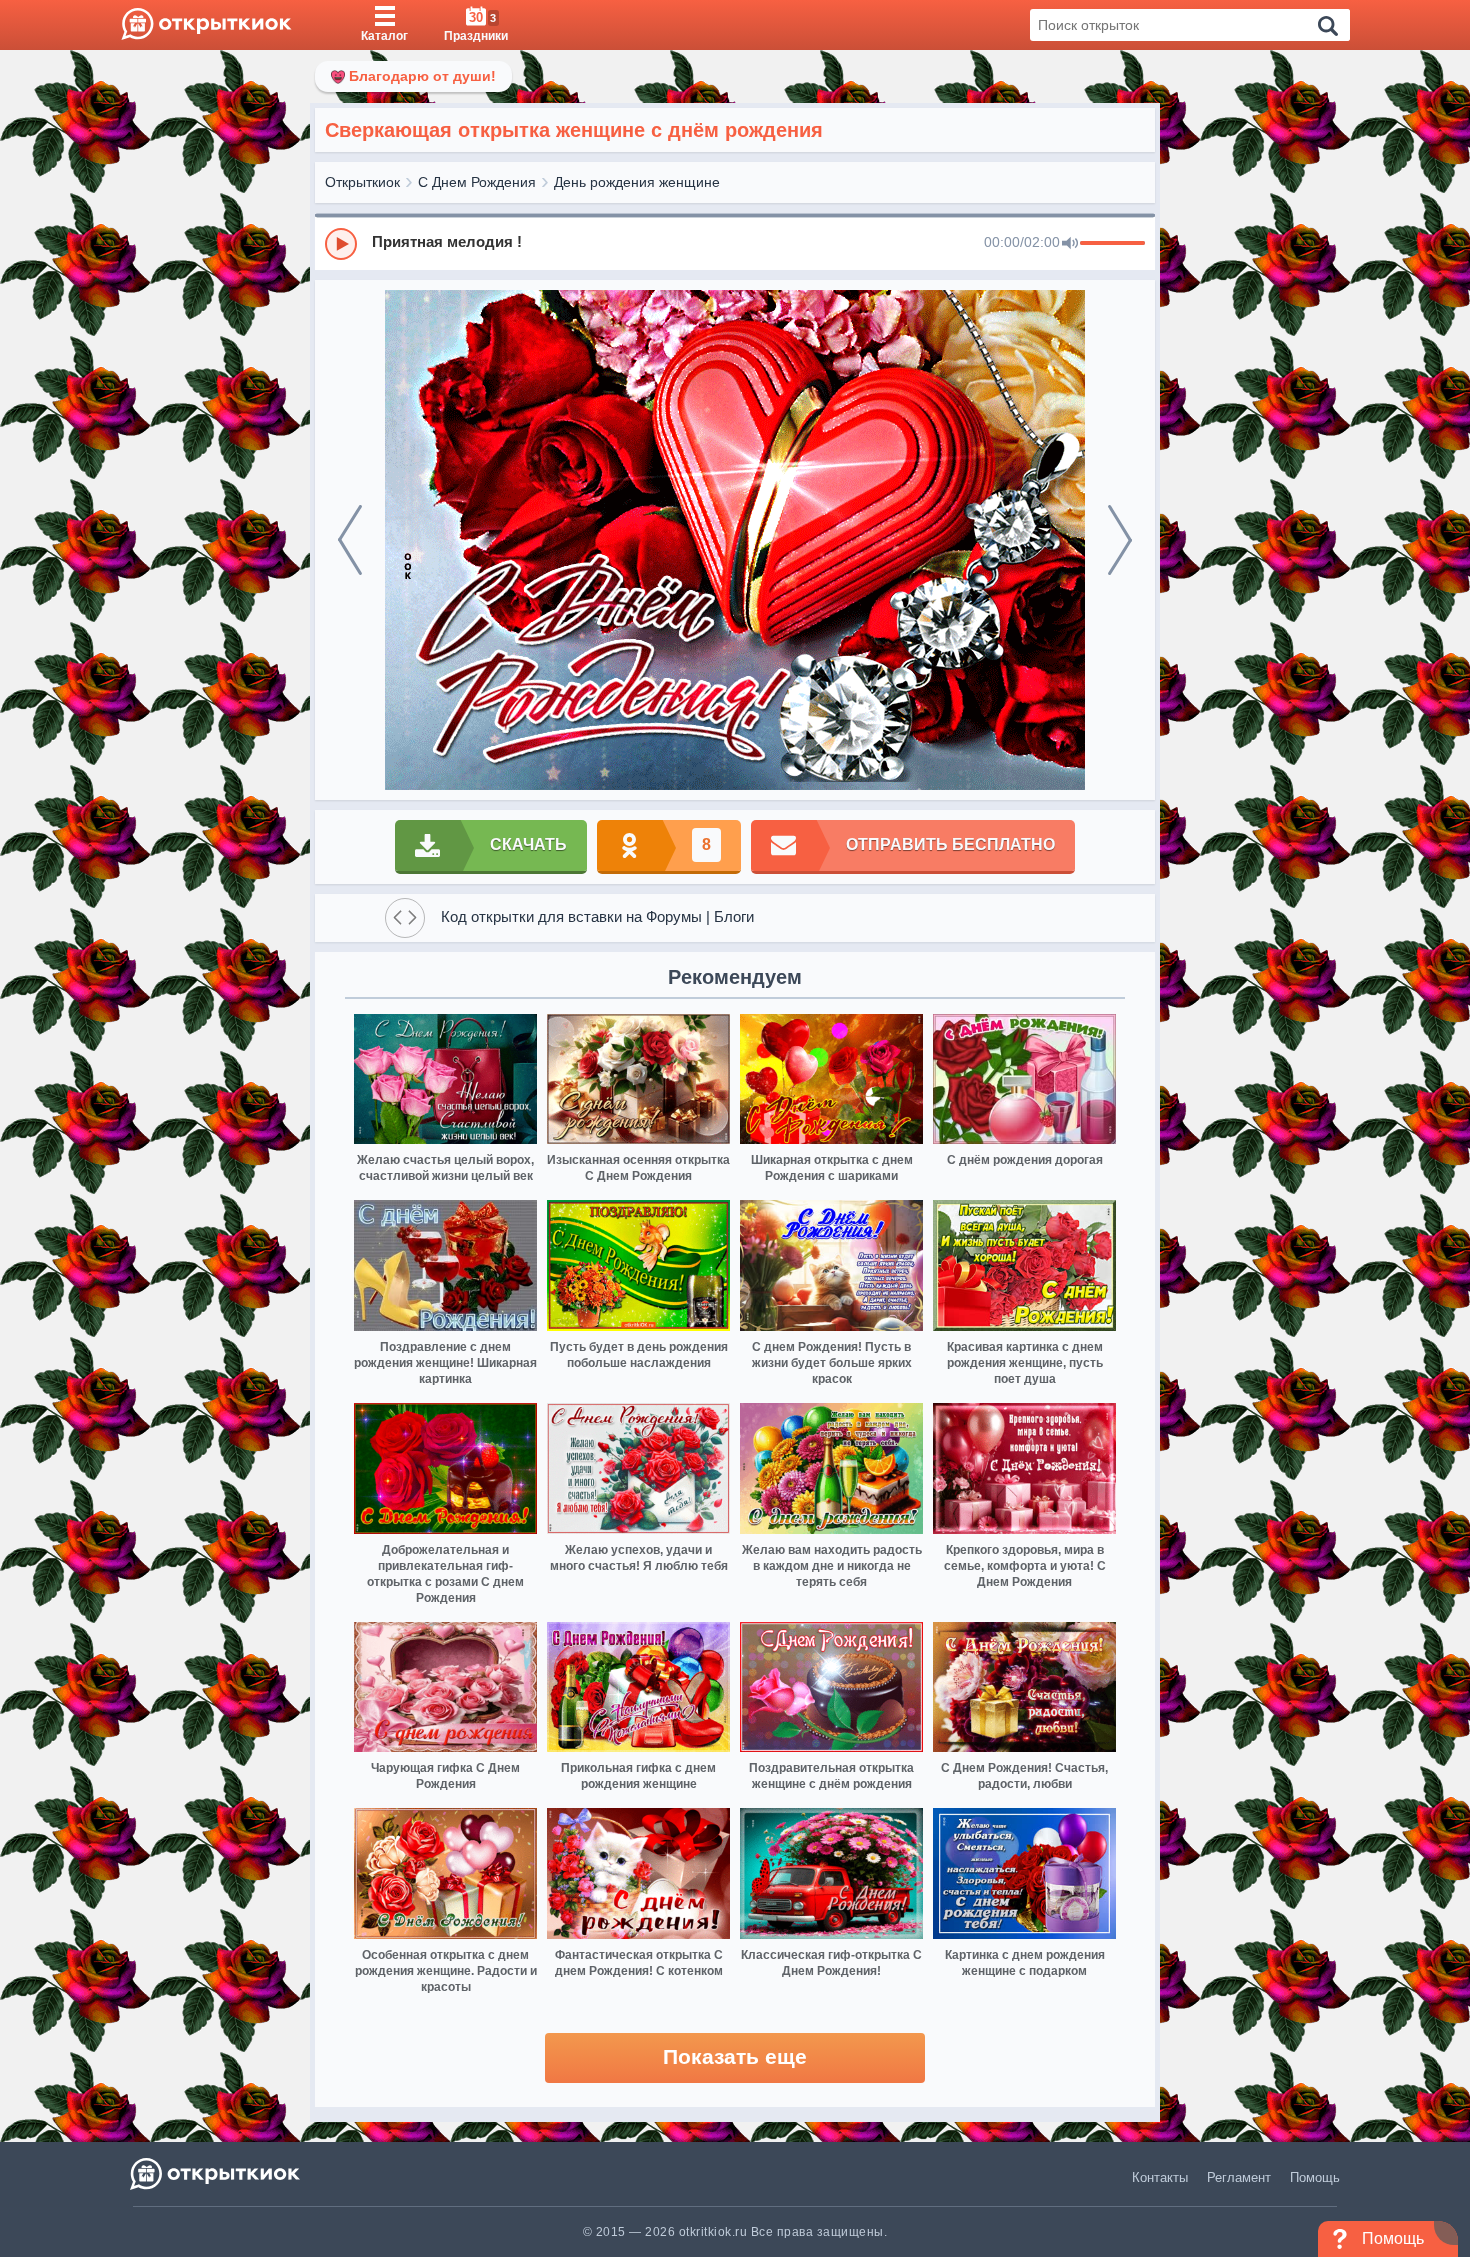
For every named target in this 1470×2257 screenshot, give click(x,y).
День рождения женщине (637, 182)
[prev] (350, 540)
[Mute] (1070, 244)
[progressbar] (1112, 244)
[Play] (341, 244)
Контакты (1160, 2177)
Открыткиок (362, 182)
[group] (735, 243)
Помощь (1315, 2177)
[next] (1120, 540)
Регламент (1239, 2177)
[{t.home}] (216, 2173)
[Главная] (206, 25)
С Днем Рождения (477, 182)
